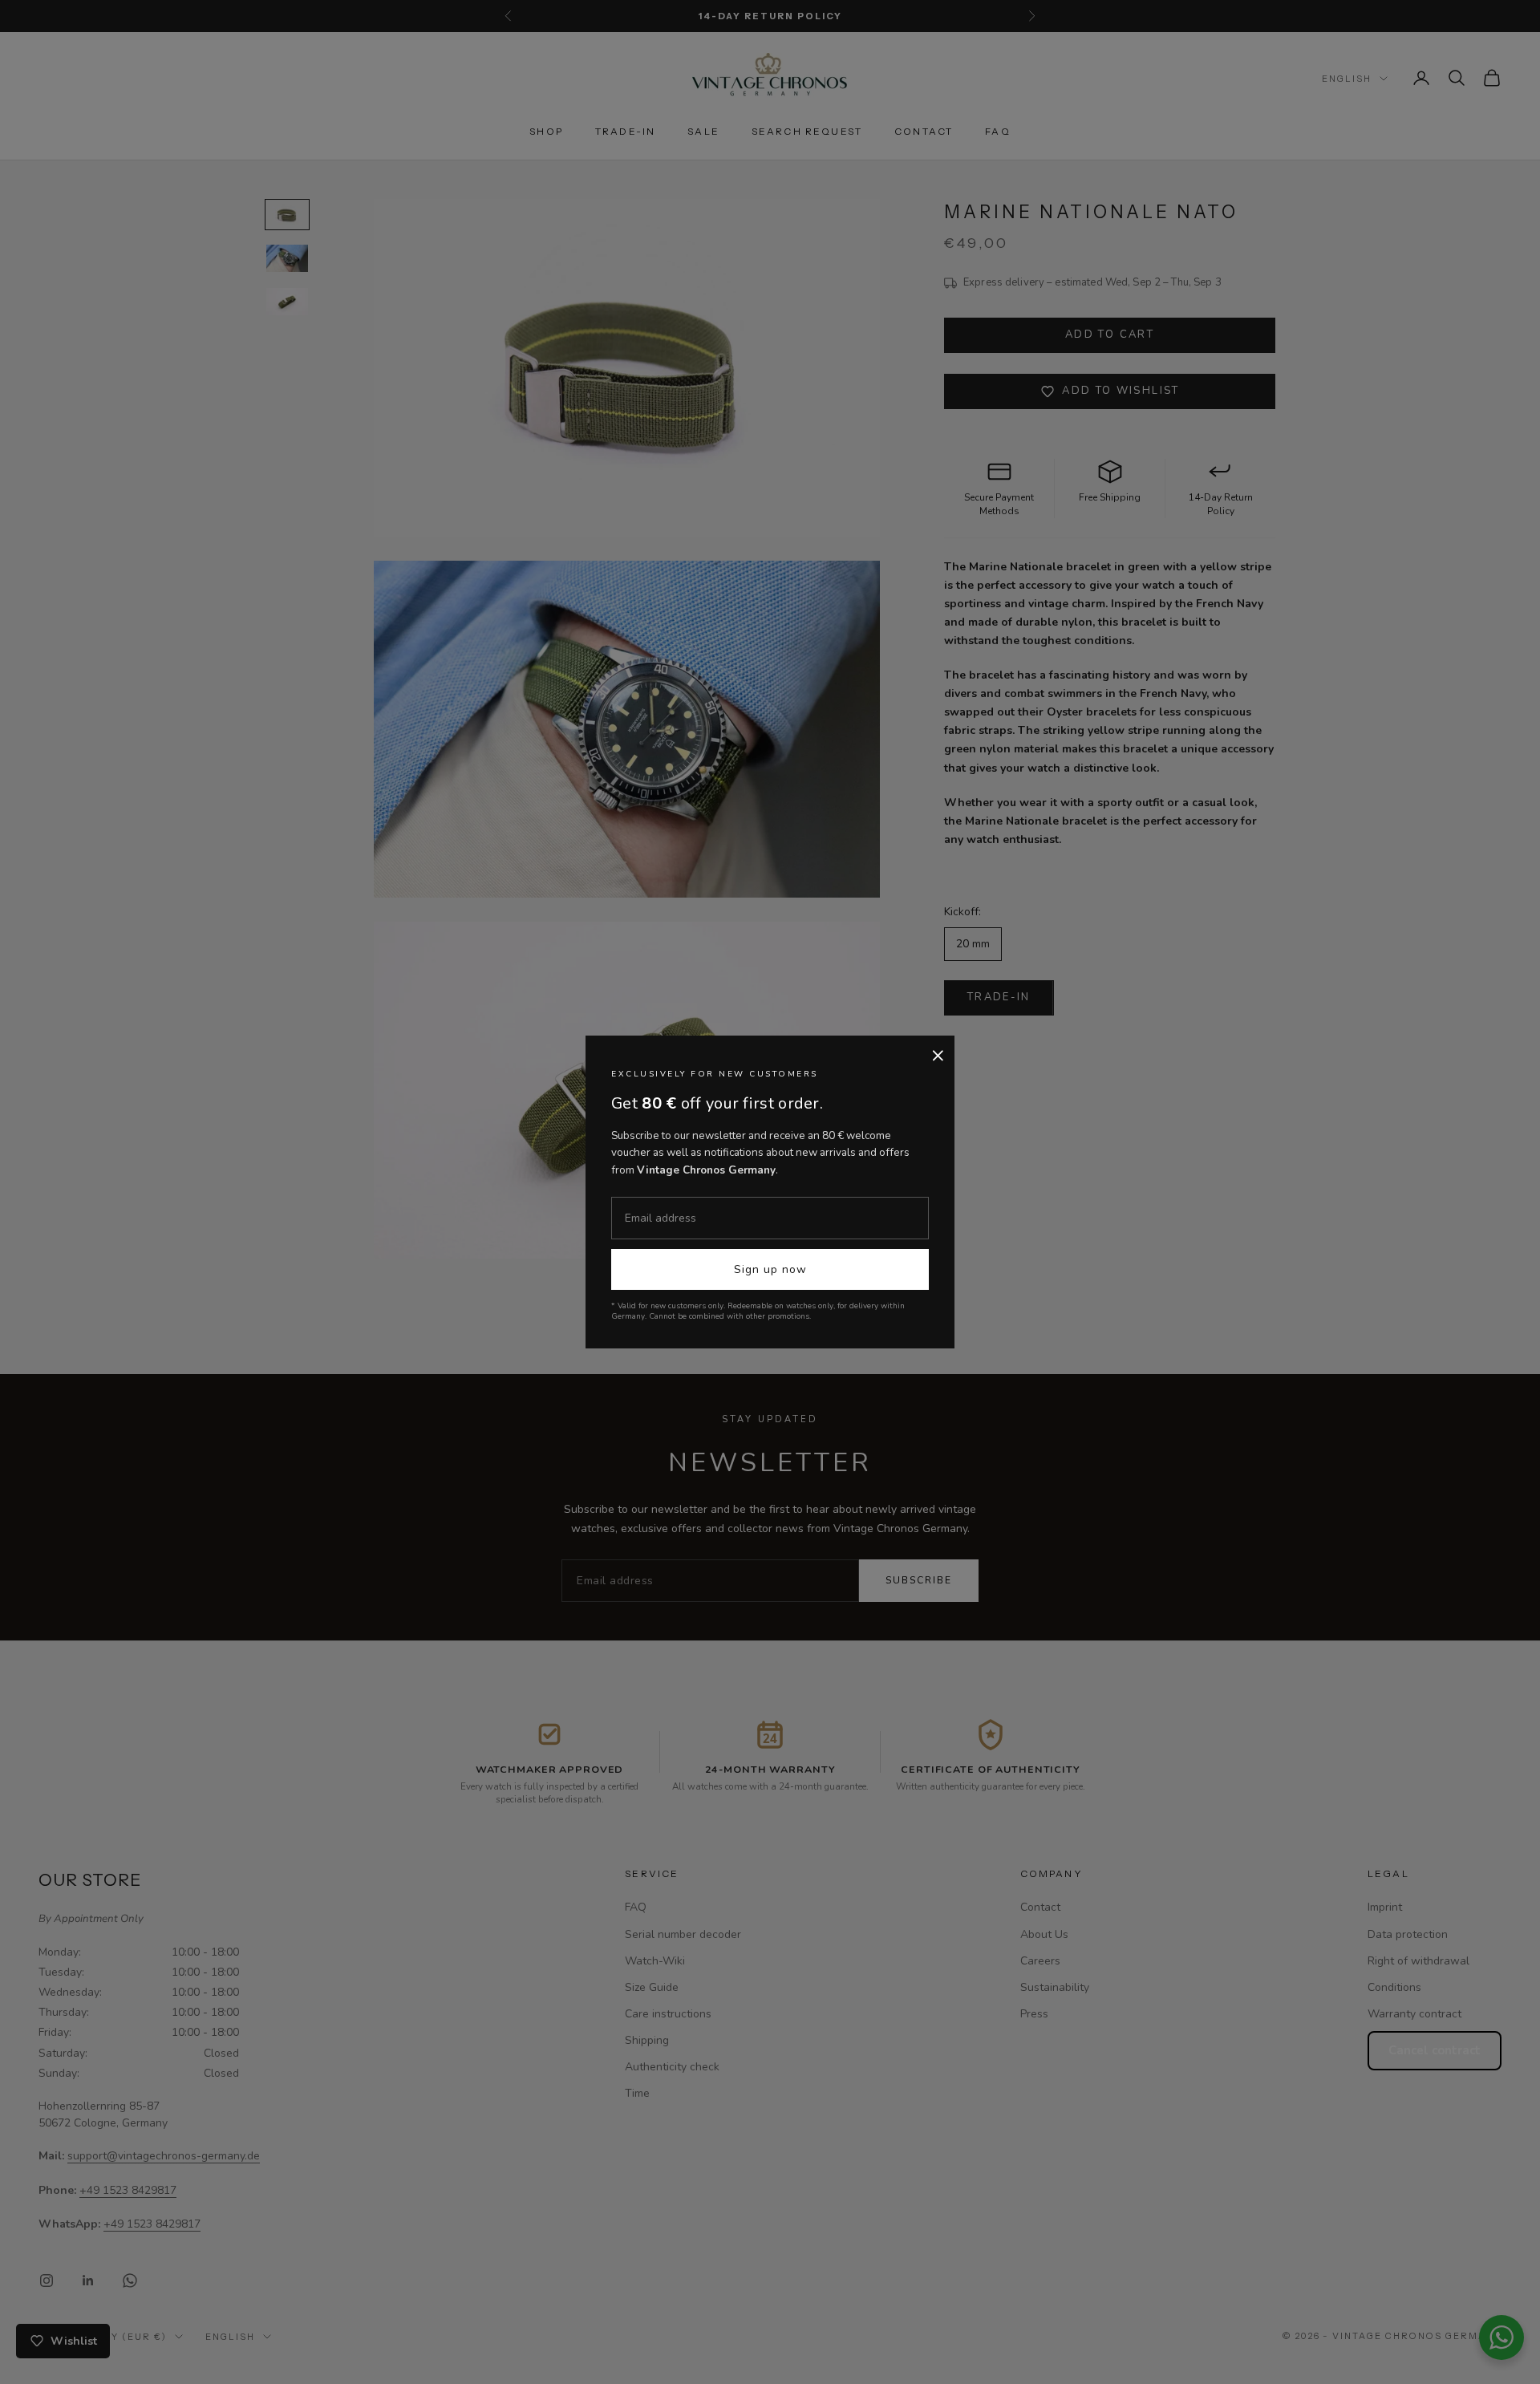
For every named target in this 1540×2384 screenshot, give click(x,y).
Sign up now (770, 1269)
